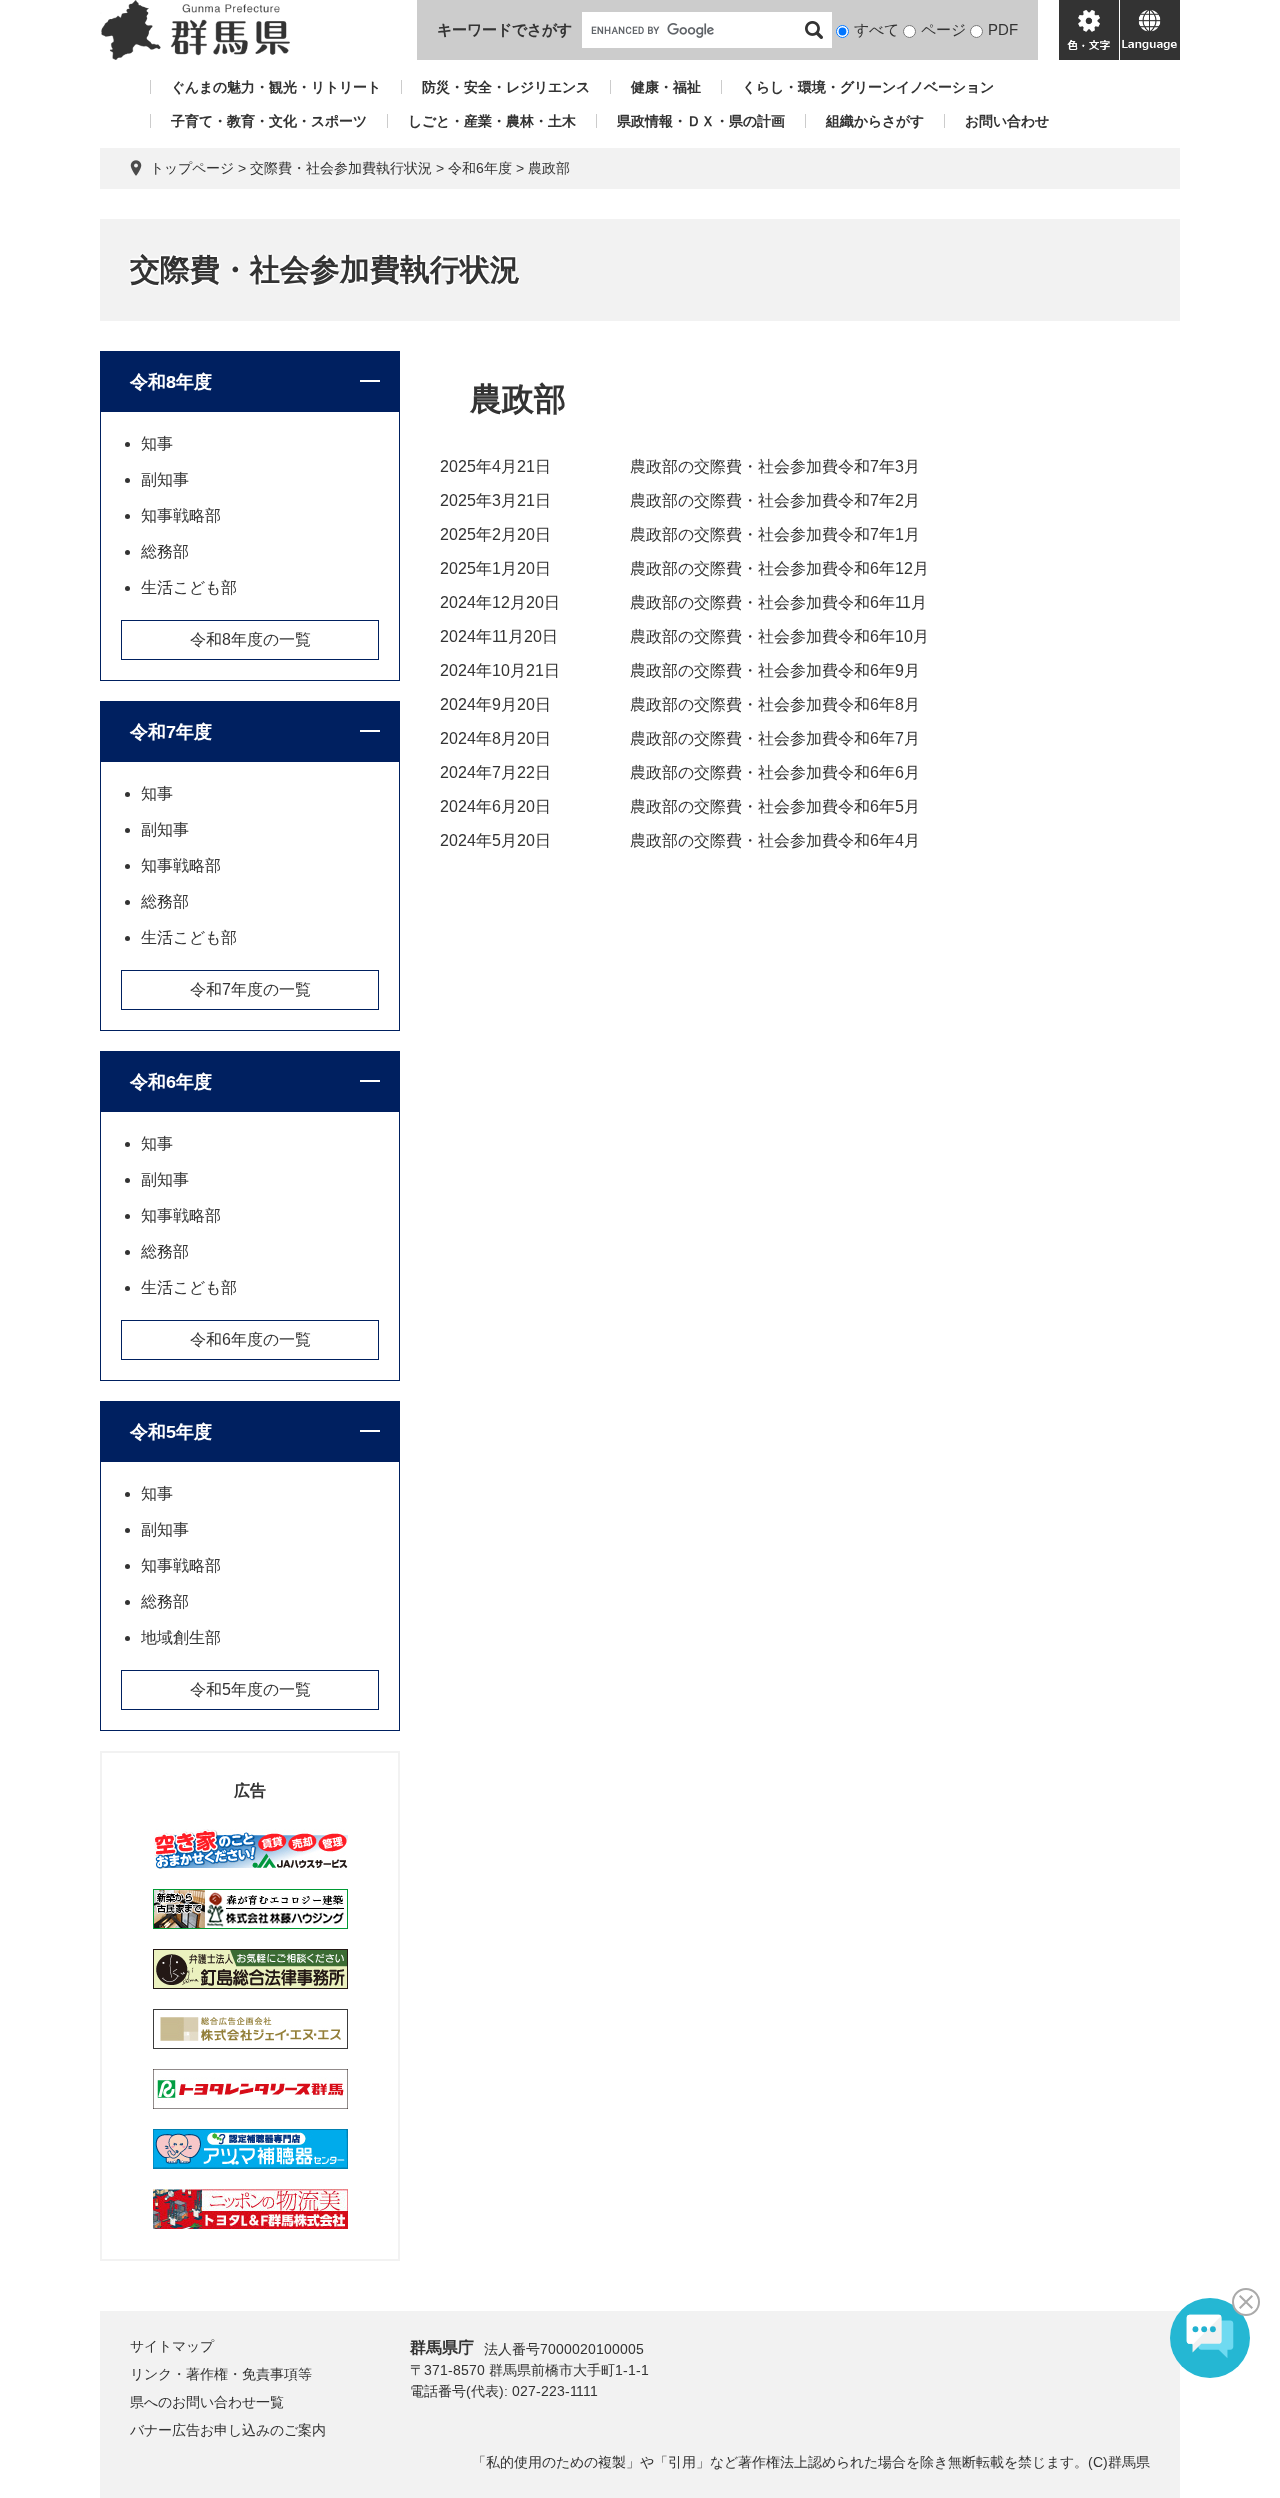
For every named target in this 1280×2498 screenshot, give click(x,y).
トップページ (192, 168)
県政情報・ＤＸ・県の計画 (701, 121)
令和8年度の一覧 (250, 639)
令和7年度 (171, 732)
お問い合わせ (1007, 121)
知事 (157, 443)
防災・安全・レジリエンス (506, 87)
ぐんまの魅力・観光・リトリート (276, 87)
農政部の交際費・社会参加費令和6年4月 (775, 840)
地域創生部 (181, 1637)
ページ (943, 29)
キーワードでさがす (504, 29)
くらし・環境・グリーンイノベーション (868, 87)
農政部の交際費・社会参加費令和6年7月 (775, 738)
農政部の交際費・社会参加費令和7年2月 (775, 500)
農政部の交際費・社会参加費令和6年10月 (779, 636)
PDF (1003, 29)
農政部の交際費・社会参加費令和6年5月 (775, 806)
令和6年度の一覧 (250, 1339)
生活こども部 (189, 587)
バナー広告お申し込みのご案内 (228, 2430)
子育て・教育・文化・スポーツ (269, 121)
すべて (876, 29)
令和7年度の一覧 (250, 989)
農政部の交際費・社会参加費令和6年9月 (775, 670)
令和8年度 (171, 382)
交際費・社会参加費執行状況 (341, 168)
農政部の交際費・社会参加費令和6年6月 (775, 772)
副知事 (165, 479)
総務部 (165, 551)
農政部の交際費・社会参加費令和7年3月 (775, 466)
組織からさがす (875, 121)
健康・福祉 (666, 87)
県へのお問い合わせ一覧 (207, 2402)
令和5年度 (171, 1432)
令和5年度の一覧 (250, 1689)
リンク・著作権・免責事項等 (221, 2374)
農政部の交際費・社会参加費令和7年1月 (775, 534)
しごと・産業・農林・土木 (492, 121)
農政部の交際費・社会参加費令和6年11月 (778, 602)
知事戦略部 (181, 515)
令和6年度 (480, 168)
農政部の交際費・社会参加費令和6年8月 (775, 704)
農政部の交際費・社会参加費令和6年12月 (779, 568)
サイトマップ (172, 2346)
